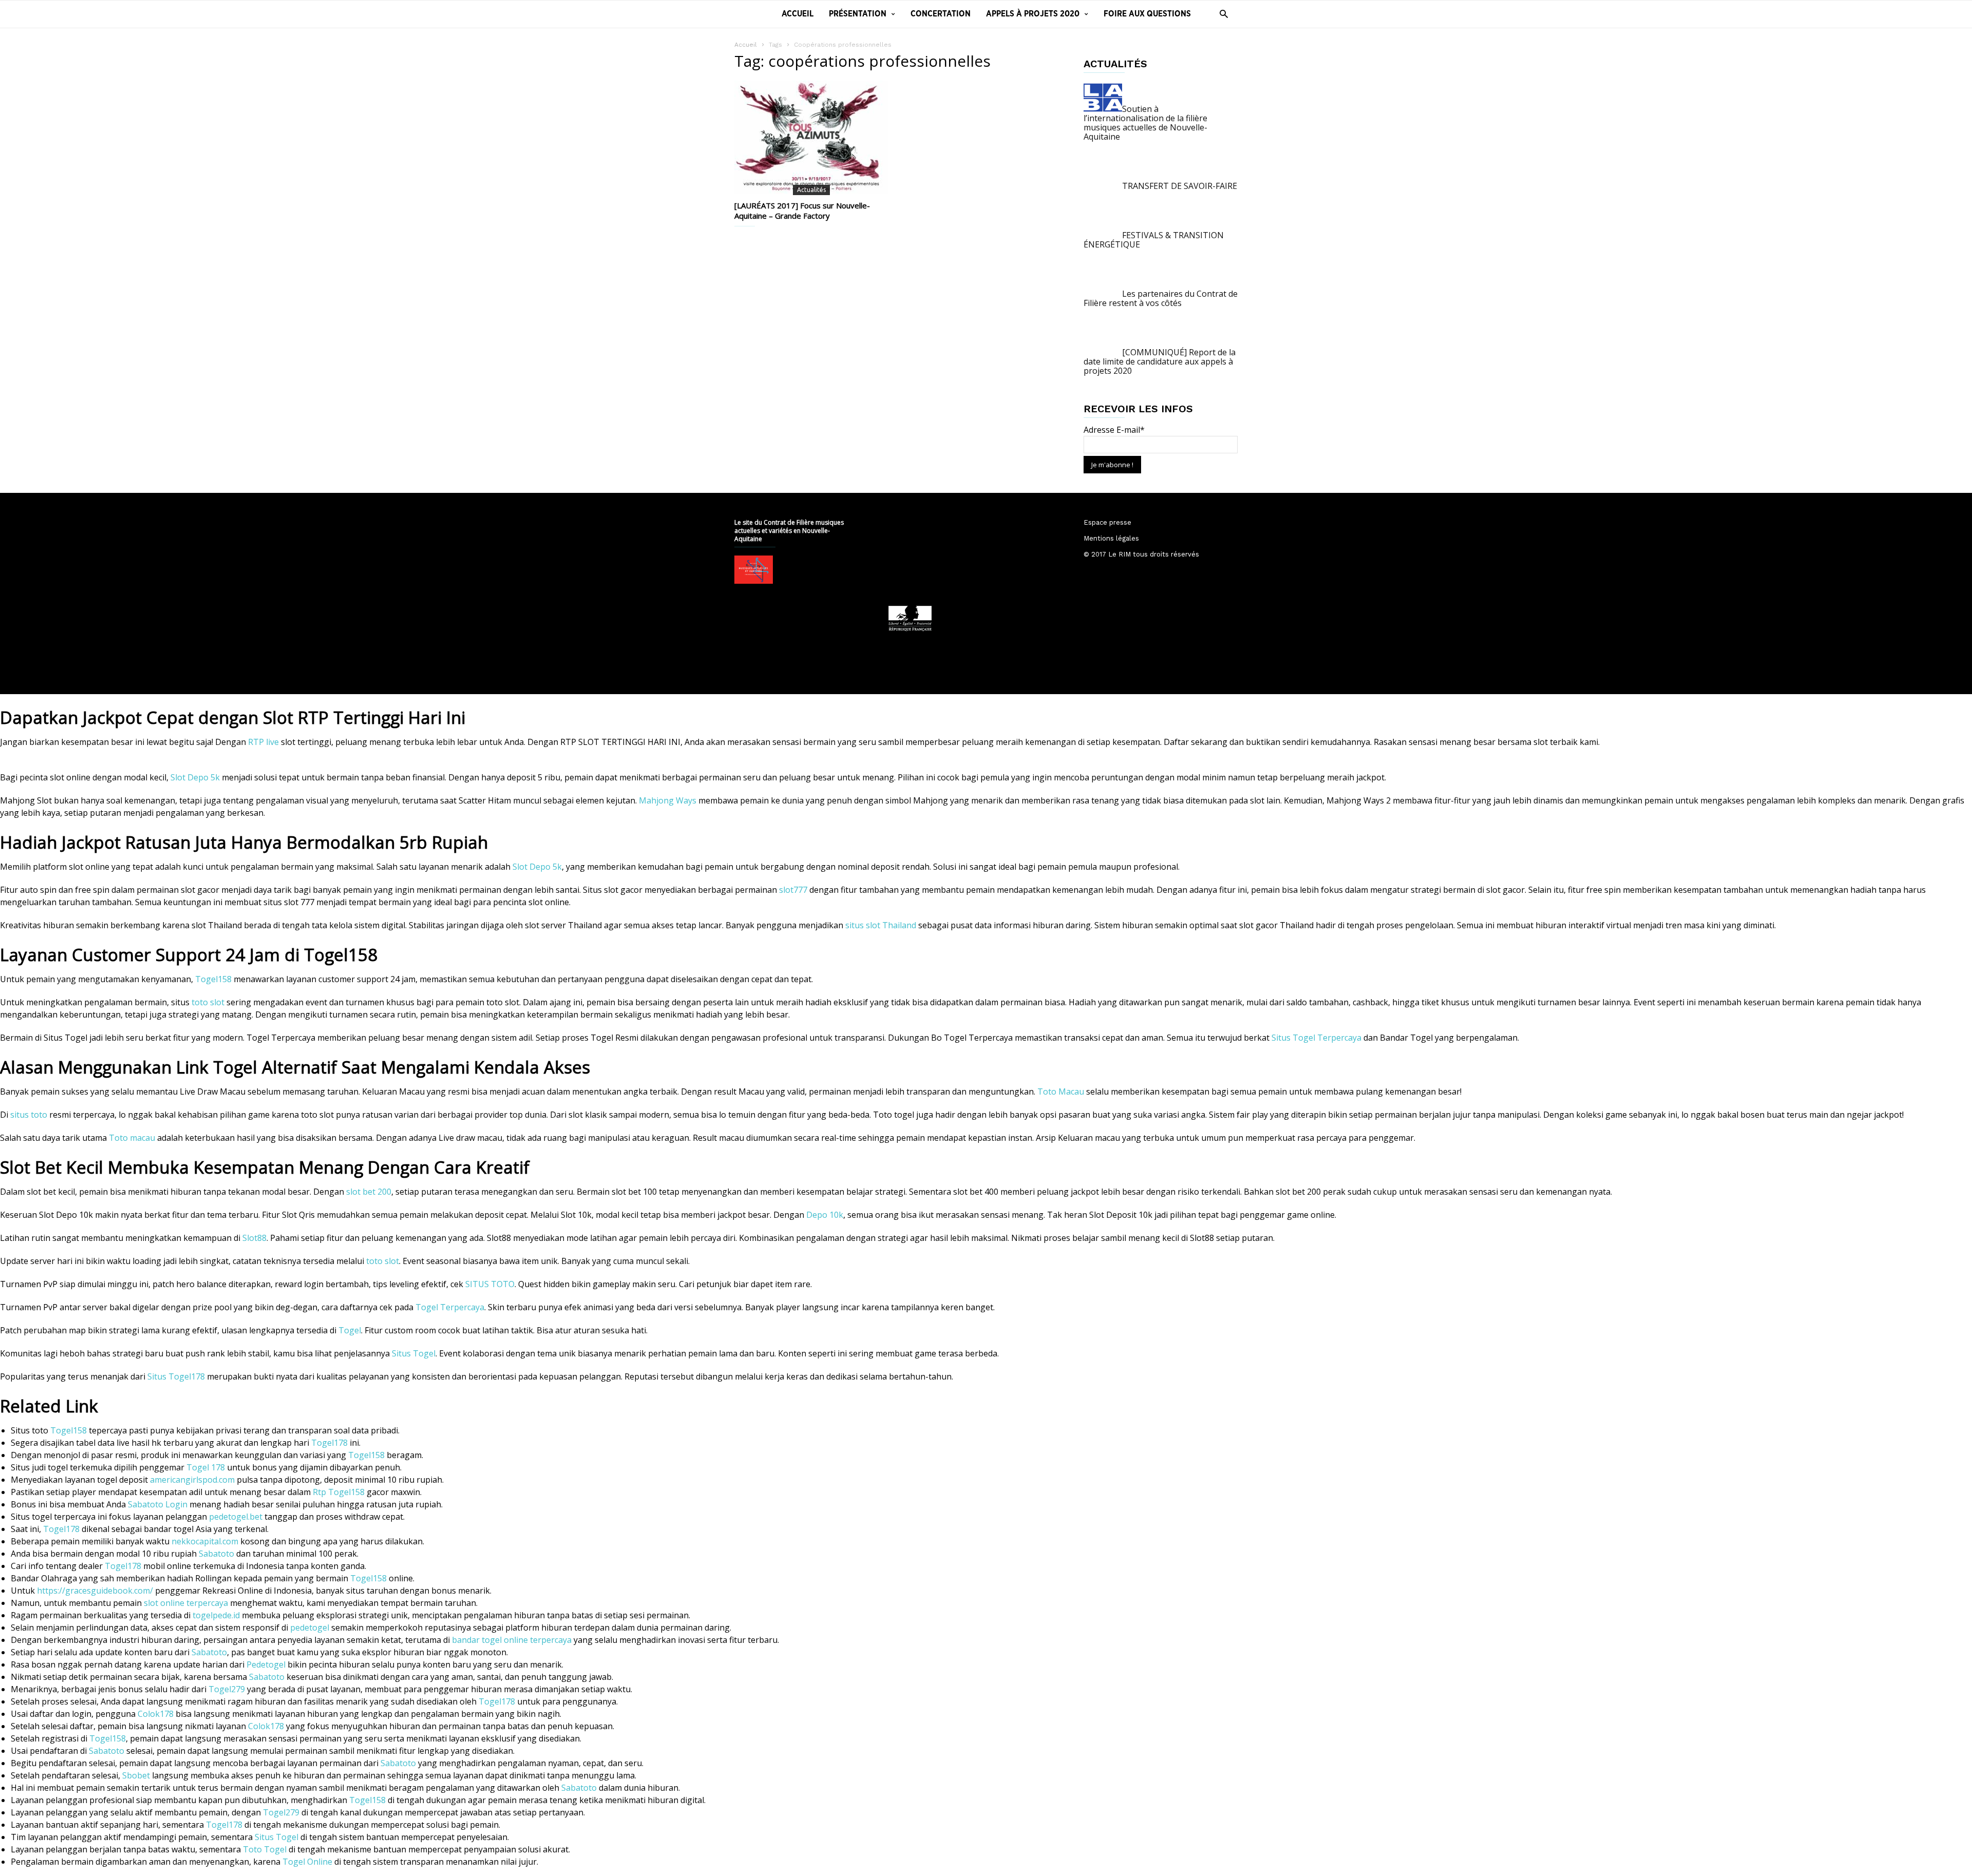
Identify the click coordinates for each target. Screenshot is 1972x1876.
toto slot (208, 1002)
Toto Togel (265, 1849)
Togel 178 (206, 1467)
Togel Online (307, 1862)
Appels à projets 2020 (1033, 14)
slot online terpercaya (186, 1603)
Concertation (941, 14)
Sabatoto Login (158, 1504)
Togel (350, 1330)
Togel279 (227, 1689)
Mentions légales (1111, 538)
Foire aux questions (1147, 14)
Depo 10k (825, 1215)
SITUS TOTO (490, 1284)
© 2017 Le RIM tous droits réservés (1141, 554)
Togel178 (329, 1443)
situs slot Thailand (881, 925)
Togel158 (213, 979)
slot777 (793, 890)
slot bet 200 (369, 1192)
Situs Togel (414, 1353)
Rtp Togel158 (339, 1492)
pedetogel (310, 1628)
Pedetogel (266, 1664)
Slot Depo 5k (195, 777)
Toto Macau (1061, 1092)
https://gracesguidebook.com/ (95, 1591)
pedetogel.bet (236, 1517)
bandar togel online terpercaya (512, 1640)
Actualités (811, 190)
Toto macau (132, 1138)
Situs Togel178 (176, 1376)
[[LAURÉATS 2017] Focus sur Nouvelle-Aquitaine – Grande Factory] (811, 137)
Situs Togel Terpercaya (1316, 1038)
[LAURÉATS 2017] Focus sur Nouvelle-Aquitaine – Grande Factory (802, 210)
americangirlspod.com (192, 1480)
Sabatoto (216, 1554)
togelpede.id (216, 1615)
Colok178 (156, 1714)
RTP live (263, 742)
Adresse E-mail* (1114, 430)
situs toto (29, 1115)
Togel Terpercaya (450, 1307)
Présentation (858, 14)
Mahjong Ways (668, 800)
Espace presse (1107, 522)
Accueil (798, 14)
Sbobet (136, 1775)
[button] (1221, 14)
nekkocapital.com (205, 1541)
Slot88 (254, 1238)
